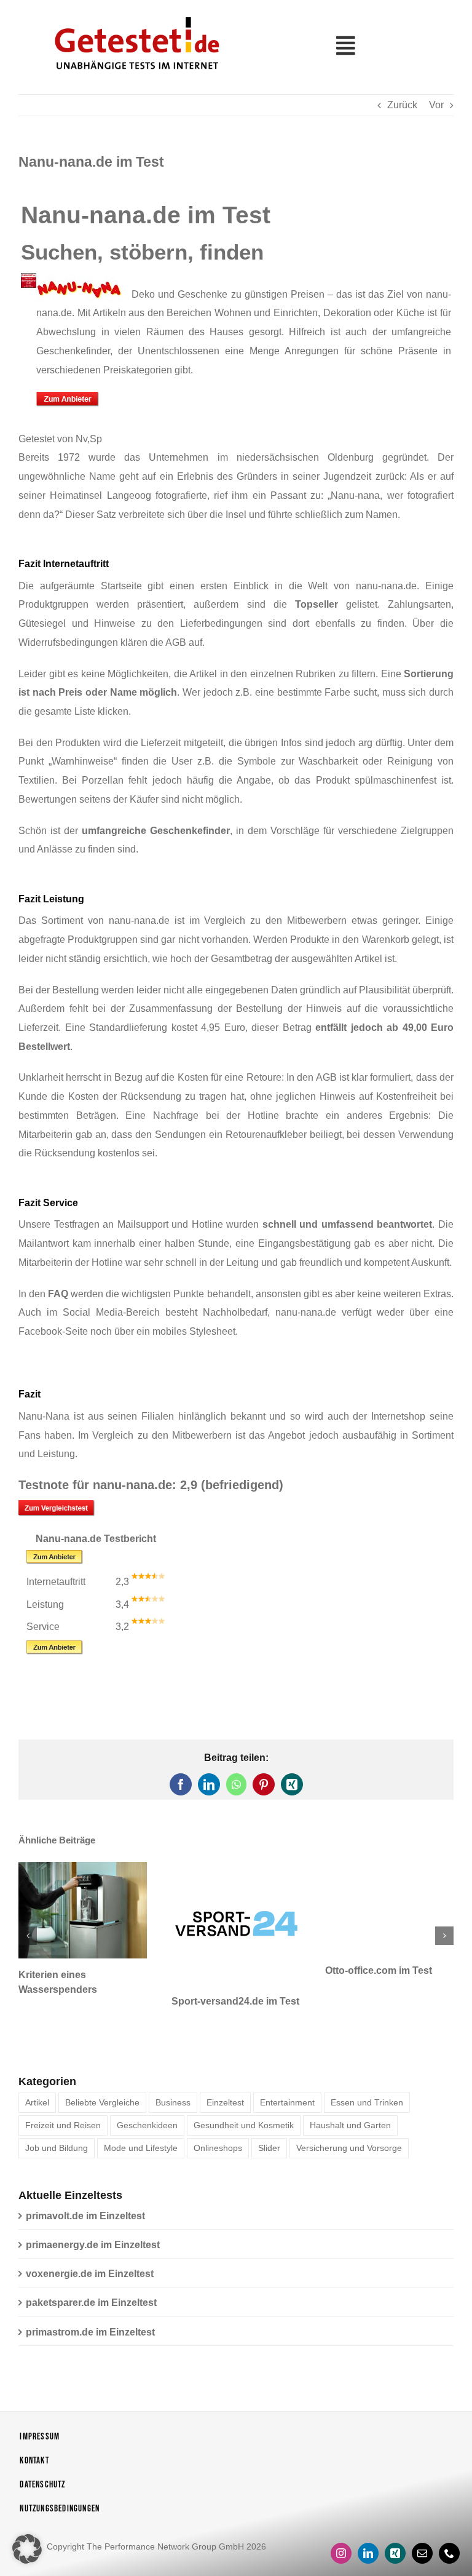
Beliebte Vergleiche (102, 2072)
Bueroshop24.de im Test (382, 1970)
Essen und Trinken (367, 2072)
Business (173, 2072)
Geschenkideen (147, 2094)
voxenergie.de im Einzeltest (90, 2243)
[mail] (422, 2522)
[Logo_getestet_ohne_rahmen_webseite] (135, 14)
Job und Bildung (57, 2117)
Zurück (402, 105)
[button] (28, 1920)
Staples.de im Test (61, 1970)
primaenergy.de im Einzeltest (93, 2214)
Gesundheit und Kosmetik (244, 2094)
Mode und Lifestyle (141, 2117)
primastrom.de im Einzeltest (90, 2301)
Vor (436, 105)
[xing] (395, 2522)
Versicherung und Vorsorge (349, 2117)
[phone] (449, 2522)
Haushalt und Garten (350, 2094)
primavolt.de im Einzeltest (85, 2185)
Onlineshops (218, 2117)
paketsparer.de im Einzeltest (91, 2272)
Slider (269, 2117)
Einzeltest (225, 2072)
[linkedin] (368, 2522)
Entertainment (287, 2072)
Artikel (37, 2072)
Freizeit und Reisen (63, 2094)
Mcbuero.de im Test (217, 1970)
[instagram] (341, 2522)
